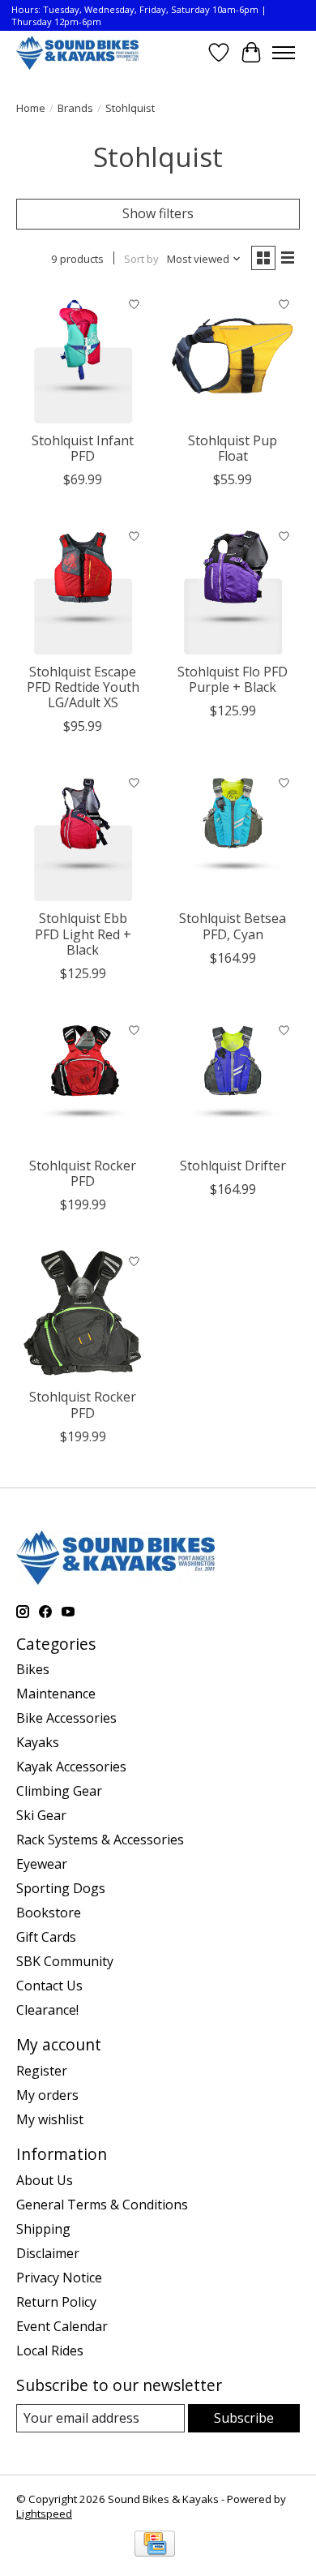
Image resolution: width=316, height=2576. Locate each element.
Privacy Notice (59, 2278)
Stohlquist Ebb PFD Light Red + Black (83, 934)
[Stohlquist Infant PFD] (83, 356)
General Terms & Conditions (102, 2205)
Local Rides (50, 2351)
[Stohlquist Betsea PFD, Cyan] (233, 834)
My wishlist (50, 2119)
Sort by (141, 259)
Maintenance (56, 1694)
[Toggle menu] (284, 53)
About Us (45, 2180)
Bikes (33, 1669)
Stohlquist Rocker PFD (83, 1173)
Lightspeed (44, 2514)
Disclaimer (48, 2253)
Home (31, 108)
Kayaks (38, 1742)
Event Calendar (62, 2326)
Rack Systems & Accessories (100, 1840)
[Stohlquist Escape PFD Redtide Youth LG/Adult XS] (83, 588)
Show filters (158, 213)
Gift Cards (46, 1937)
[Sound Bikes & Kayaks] (77, 52)
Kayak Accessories (71, 1767)
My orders (47, 2095)
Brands (75, 108)
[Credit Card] (155, 2545)
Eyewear (42, 1864)
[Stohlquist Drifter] (233, 1082)
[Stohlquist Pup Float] (233, 356)
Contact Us (49, 1986)
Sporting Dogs (61, 1888)
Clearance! (47, 2010)
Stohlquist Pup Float (233, 448)
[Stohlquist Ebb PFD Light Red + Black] (83, 834)
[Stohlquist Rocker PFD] (83, 1082)
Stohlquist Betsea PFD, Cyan (233, 926)
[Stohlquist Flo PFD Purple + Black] (233, 588)
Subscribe (244, 2418)
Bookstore (49, 1913)
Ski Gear (41, 1815)
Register (42, 2071)
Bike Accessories (66, 1718)
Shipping (43, 2229)
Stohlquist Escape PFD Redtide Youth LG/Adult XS (83, 687)
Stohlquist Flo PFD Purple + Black (233, 679)
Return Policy (56, 2302)
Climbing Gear (59, 1791)
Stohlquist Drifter (233, 1166)
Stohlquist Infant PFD (83, 448)
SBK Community (65, 1961)
